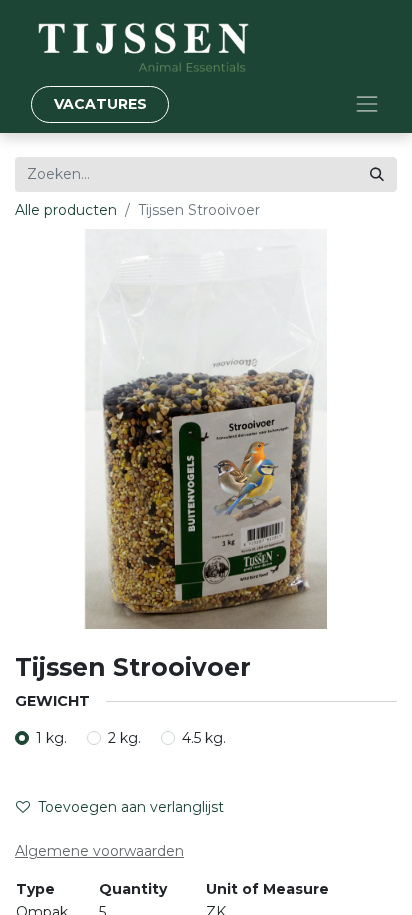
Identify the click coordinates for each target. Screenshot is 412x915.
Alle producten (66, 210)
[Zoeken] (377, 174)
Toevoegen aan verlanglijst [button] (131, 807)
